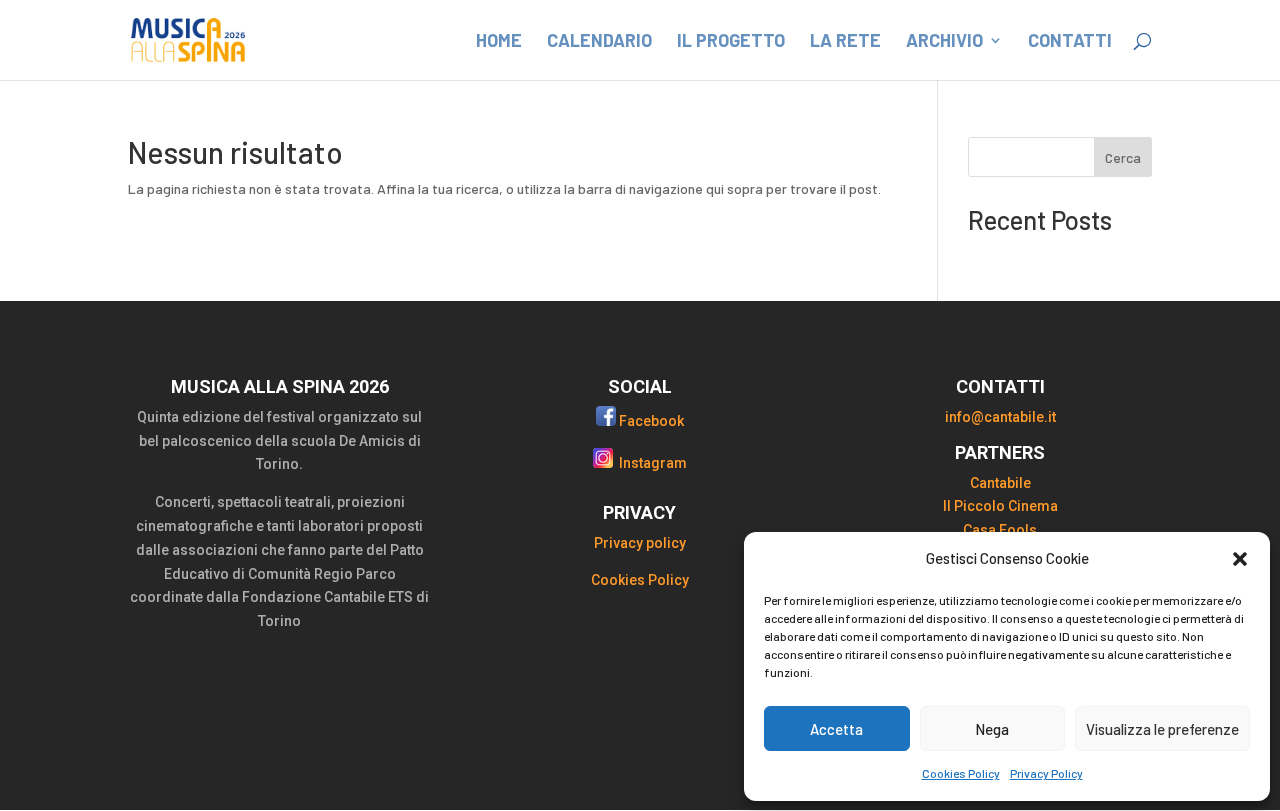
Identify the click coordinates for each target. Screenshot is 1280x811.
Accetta (836, 729)
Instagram (653, 463)
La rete (845, 42)
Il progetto (731, 42)
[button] (1240, 559)
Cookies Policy (961, 773)
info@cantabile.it (1000, 417)
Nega (992, 729)
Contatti (1070, 42)
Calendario (599, 42)
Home (499, 42)
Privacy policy (640, 543)
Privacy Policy (1046, 773)
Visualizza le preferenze (1162, 729)
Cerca (1123, 157)
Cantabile (1000, 483)
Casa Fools (1000, 530)
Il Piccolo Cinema (1000, 506)
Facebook (651, 421)
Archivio (944, 42)
